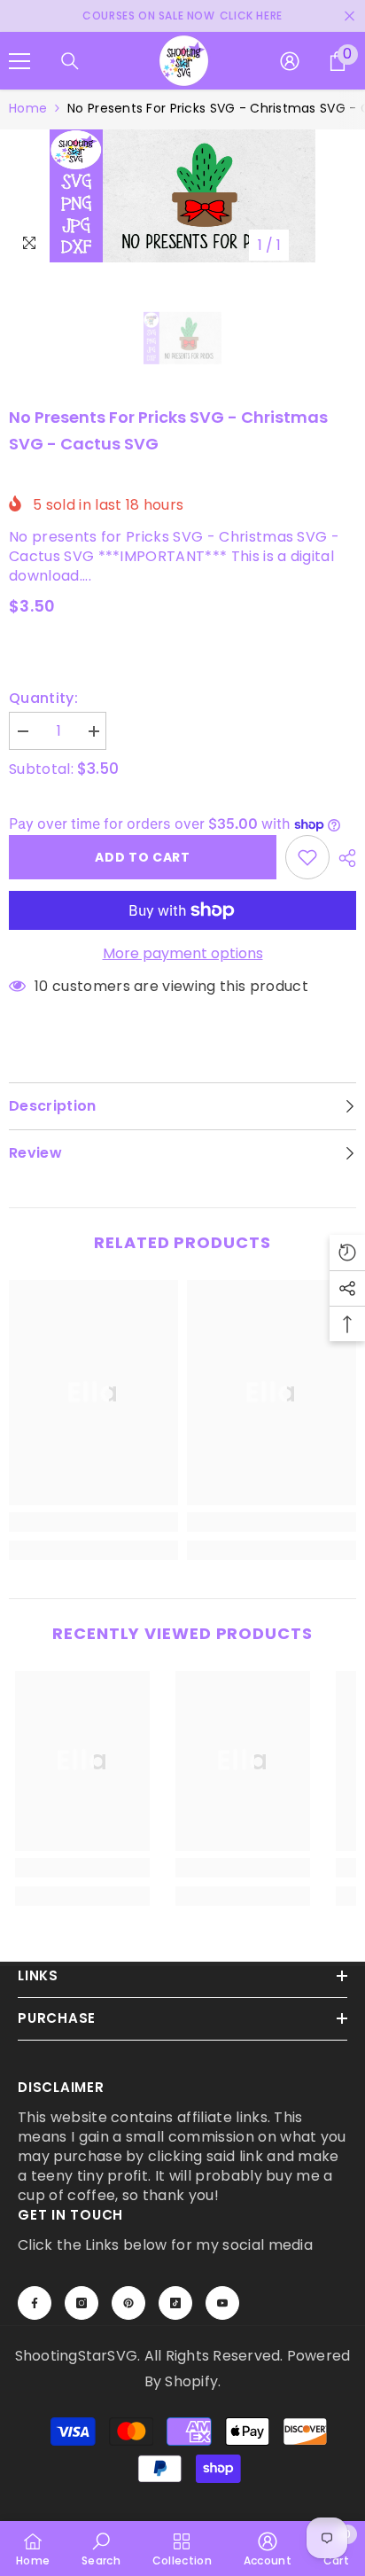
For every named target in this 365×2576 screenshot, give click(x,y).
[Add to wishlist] (307, 857)
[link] (93, 1522)
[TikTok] (175, 2303)
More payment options (183, 954)
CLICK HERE (251, 16)
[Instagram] (82, 2303)
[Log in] (290, 61)
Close (349, 16)
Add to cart (143, 857)
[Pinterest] (128, 2303)
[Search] (70, 61)
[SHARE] (343, 858)
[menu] (19, 61)
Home (28, 108)
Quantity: (43, 699)
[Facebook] (35, 2303)
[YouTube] (222, 2303)
